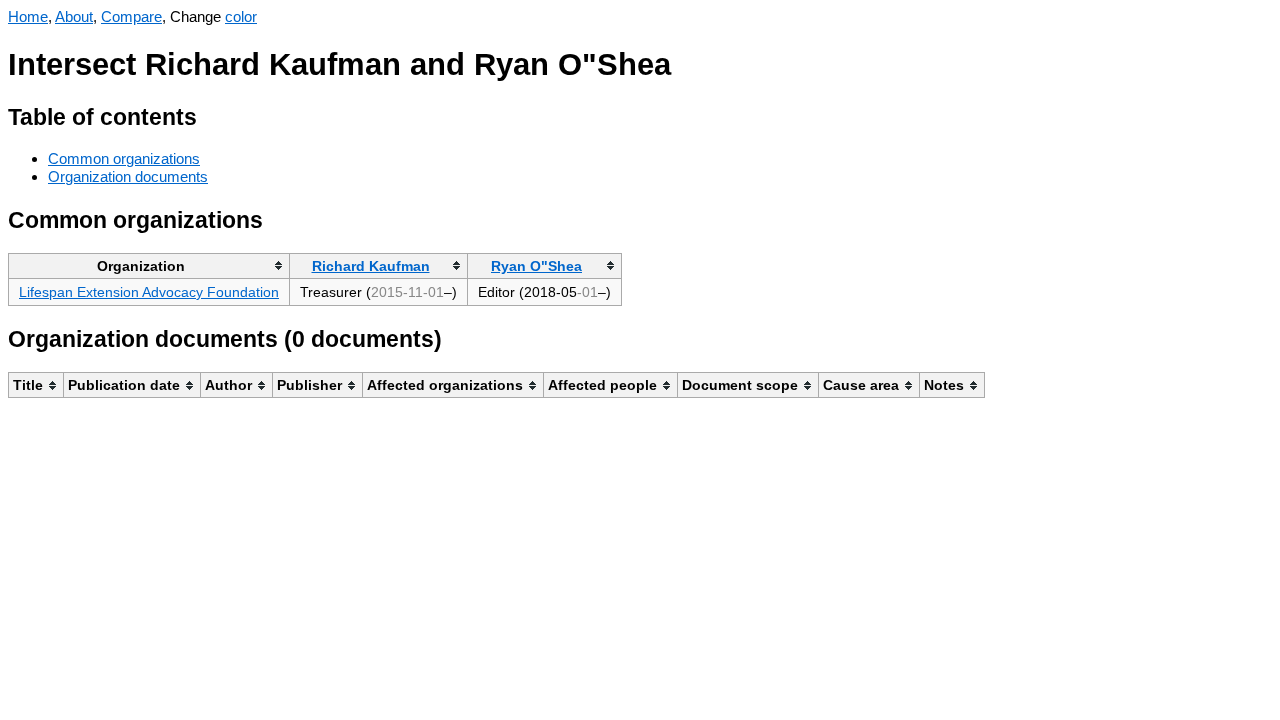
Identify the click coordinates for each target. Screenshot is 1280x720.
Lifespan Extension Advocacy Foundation (149, 292)
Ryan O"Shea (536, 266)
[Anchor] (212, 114)
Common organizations (124, 158)
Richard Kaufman (371, 266)
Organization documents (128, 176)
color (241, 16)
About (74, 16)
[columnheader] (149, 265)
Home (28, 16)
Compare (131, 16)
